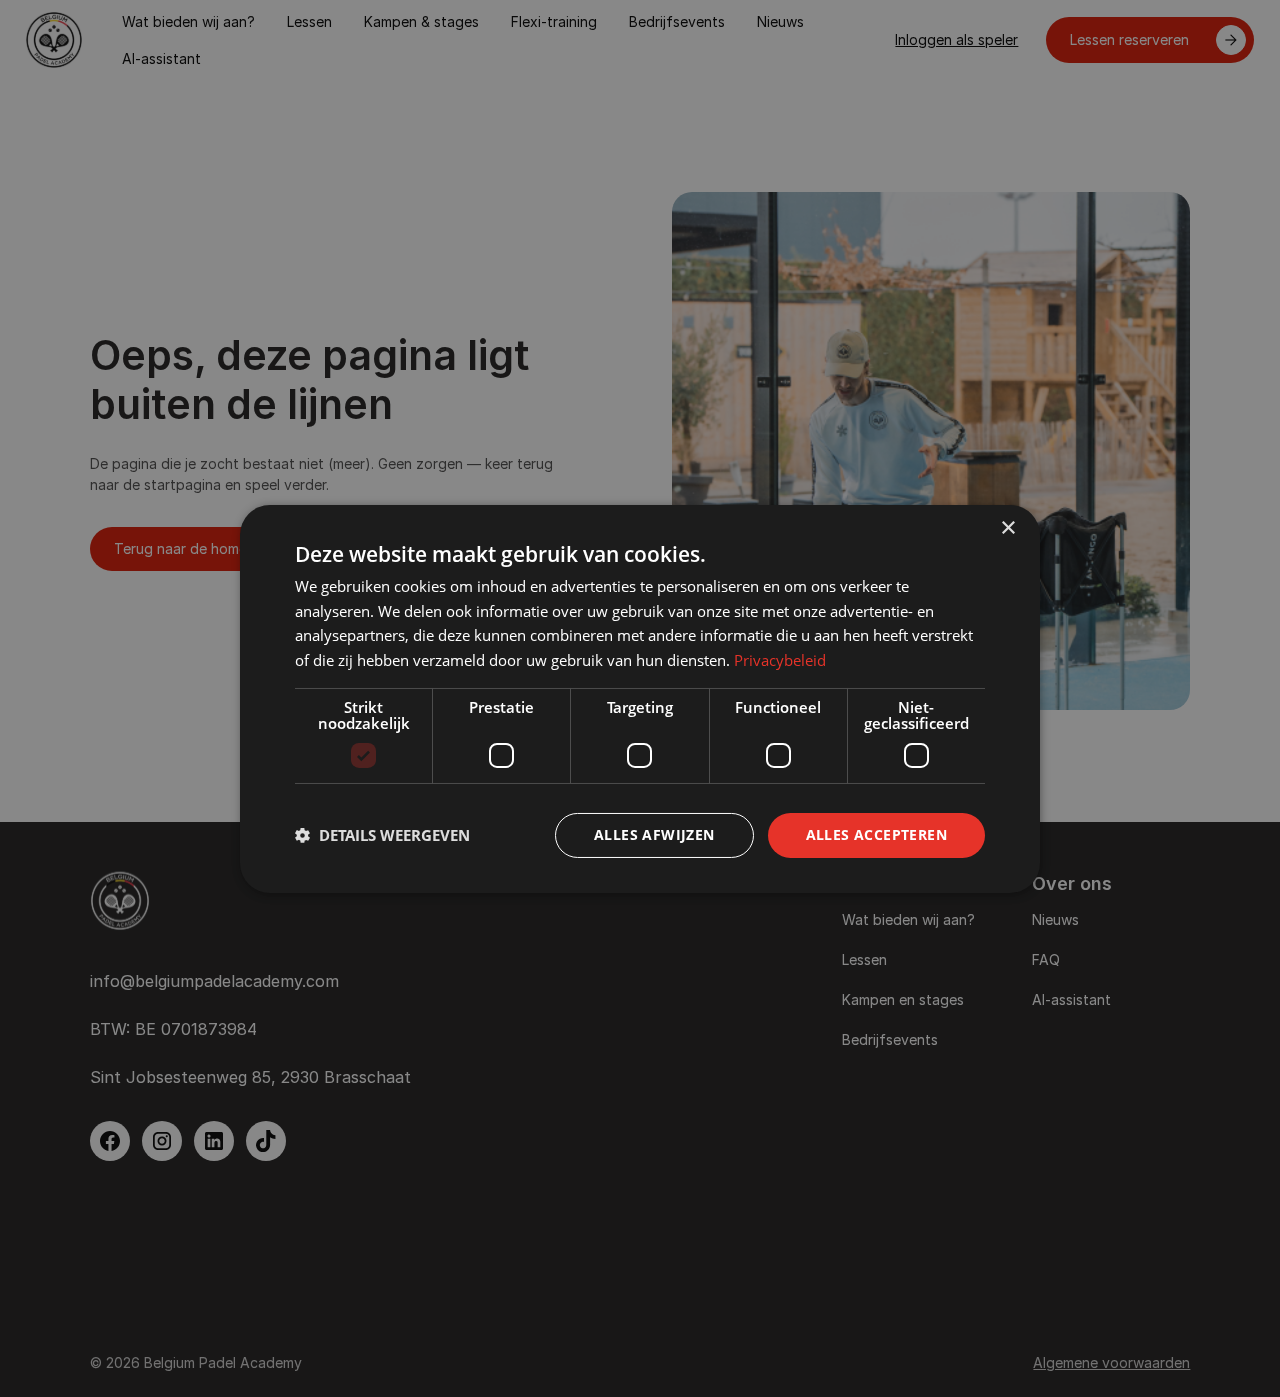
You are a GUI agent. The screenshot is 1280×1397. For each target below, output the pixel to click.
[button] (382, 835)
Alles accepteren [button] (876, 834)
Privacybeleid (780, 660)
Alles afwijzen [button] (654, 834)
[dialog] (640, 698)
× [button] (1007, 527)
